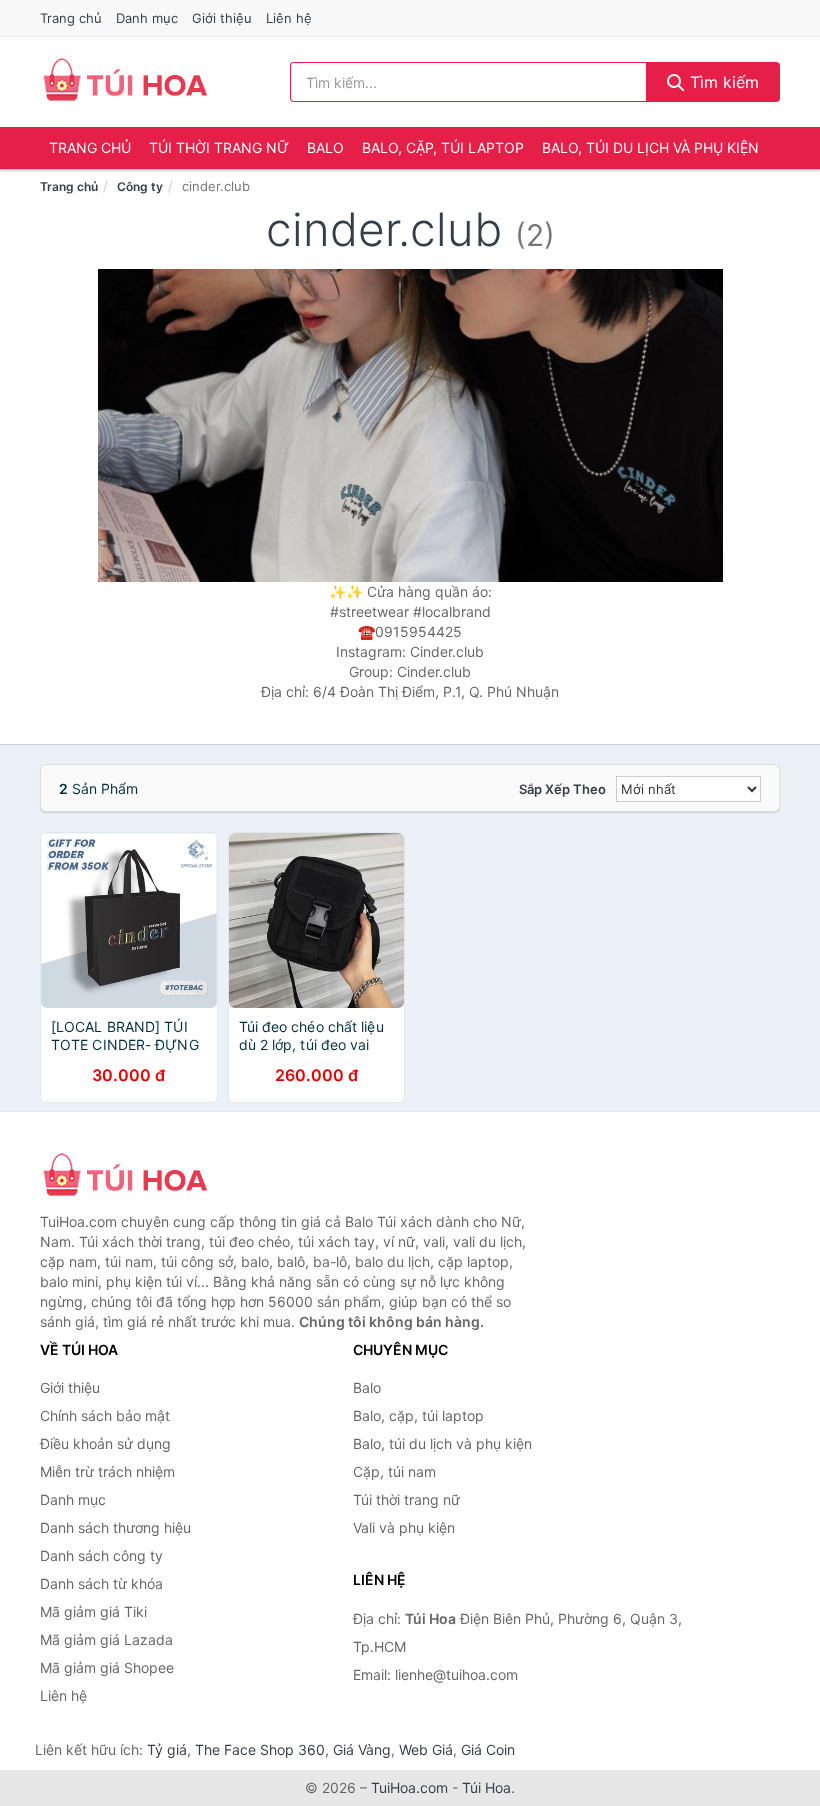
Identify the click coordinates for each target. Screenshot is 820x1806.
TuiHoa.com (409, 1787)
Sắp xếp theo (562, 789)
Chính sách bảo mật (105, 1415)
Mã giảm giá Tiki (93, 1611)
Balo (325, 147)
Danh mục (147, 18)
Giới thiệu (222, 18)
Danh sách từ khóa (101, 1583)
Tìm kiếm (722, 82)
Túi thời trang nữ (219, 147)
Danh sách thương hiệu (115, 1527)
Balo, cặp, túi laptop (443, 147)
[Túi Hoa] (140, 1177)
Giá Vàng (362, 1749)
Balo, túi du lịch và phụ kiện (650, 147)
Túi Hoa (486, 1787)
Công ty (140, 186)
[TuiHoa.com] (125, 82)
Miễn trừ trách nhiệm (107, 1471)
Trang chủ (71, 18)
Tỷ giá (167, 1749)
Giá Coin (488, 1749)
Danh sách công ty (101, 1555)
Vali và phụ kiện (404, 1527)
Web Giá (426, 1749)
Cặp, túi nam (394, 1471)
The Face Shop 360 (260, 1749)
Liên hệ (289, 18)
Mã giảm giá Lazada (106, 1639)
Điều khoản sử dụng (105, 1443)
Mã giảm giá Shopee (107, 1667)
